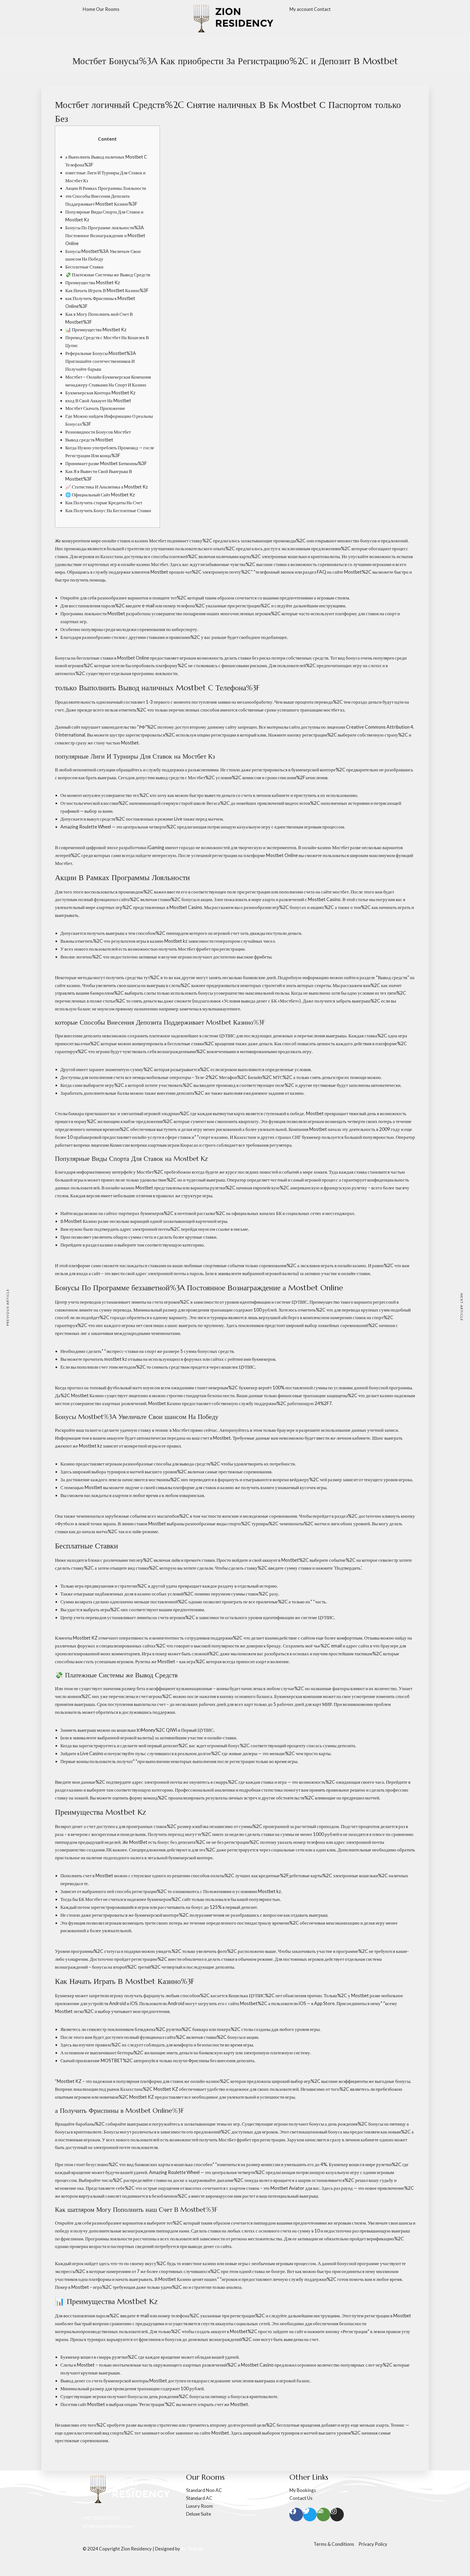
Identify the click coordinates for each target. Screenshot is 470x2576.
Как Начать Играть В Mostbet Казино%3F (107, 290)
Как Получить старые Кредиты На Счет (104, 502)
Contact (322, 9)
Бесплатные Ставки (84, 267)
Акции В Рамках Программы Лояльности (106, 188)
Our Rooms (108, 9)
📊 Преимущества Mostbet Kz (96, 330)
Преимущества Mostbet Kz (93, 282)
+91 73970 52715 (101, 2518)
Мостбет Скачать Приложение (95, 408)
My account (301, 9)
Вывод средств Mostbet (89, 440)
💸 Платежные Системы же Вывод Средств (108, 275)
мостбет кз (334, 710)
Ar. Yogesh (192, 2549)
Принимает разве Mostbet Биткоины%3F (106, 463)
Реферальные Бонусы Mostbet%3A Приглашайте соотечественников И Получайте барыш (101, 361)
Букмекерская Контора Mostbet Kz (100, 393)
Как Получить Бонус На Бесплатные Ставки (108, 510)
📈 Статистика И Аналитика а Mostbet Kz (107, 487)
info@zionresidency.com (108, 2526)
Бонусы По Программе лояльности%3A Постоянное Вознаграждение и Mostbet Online (105, 235)
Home (89, 9)
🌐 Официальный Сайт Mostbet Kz (100, 495)
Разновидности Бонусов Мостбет (98, 432)
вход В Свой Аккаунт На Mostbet (98, 401)
